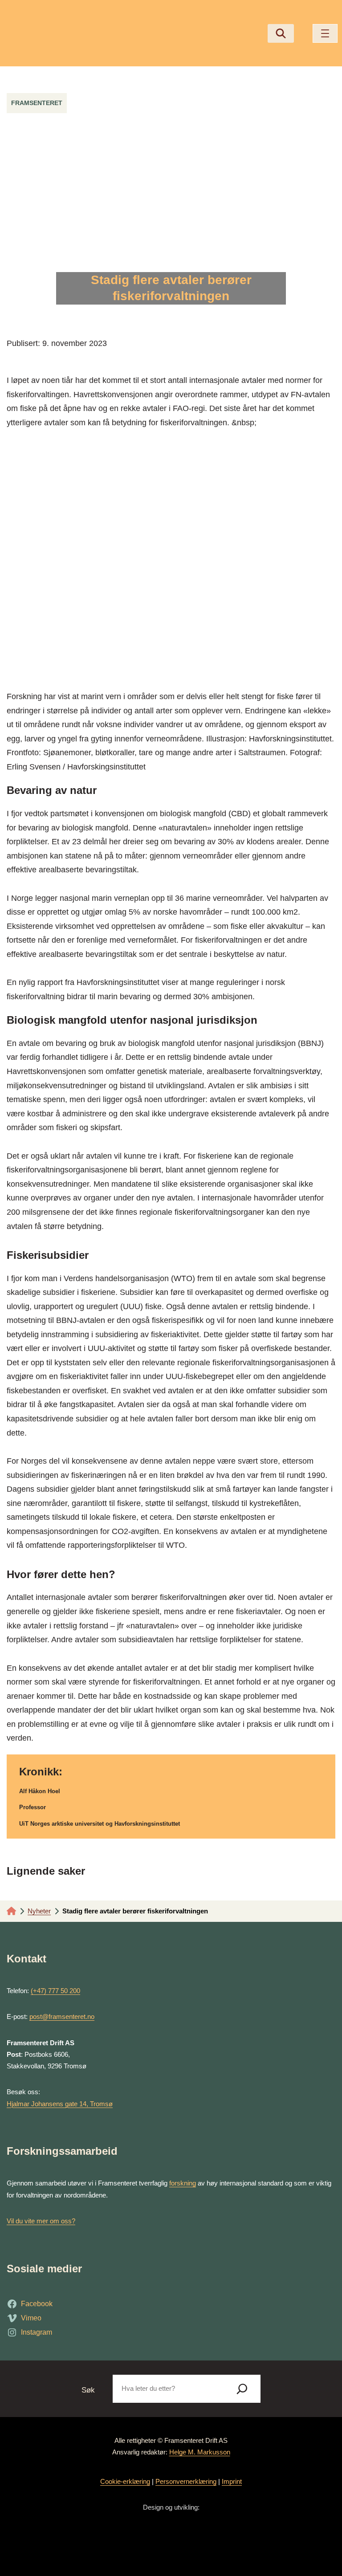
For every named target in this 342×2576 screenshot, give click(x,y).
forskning (183, 2183)
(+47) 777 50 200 (55, 1991)
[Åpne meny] (325, 33)
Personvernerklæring (186, 2481)
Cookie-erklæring (125, 2481)
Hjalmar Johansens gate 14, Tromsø (60, 2104)
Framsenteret (37, 103)
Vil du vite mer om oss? (41, 2221)
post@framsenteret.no (62, 2016)
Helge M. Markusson (200, 2452)
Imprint (232, 2481)
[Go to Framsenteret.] (11, 1911)
